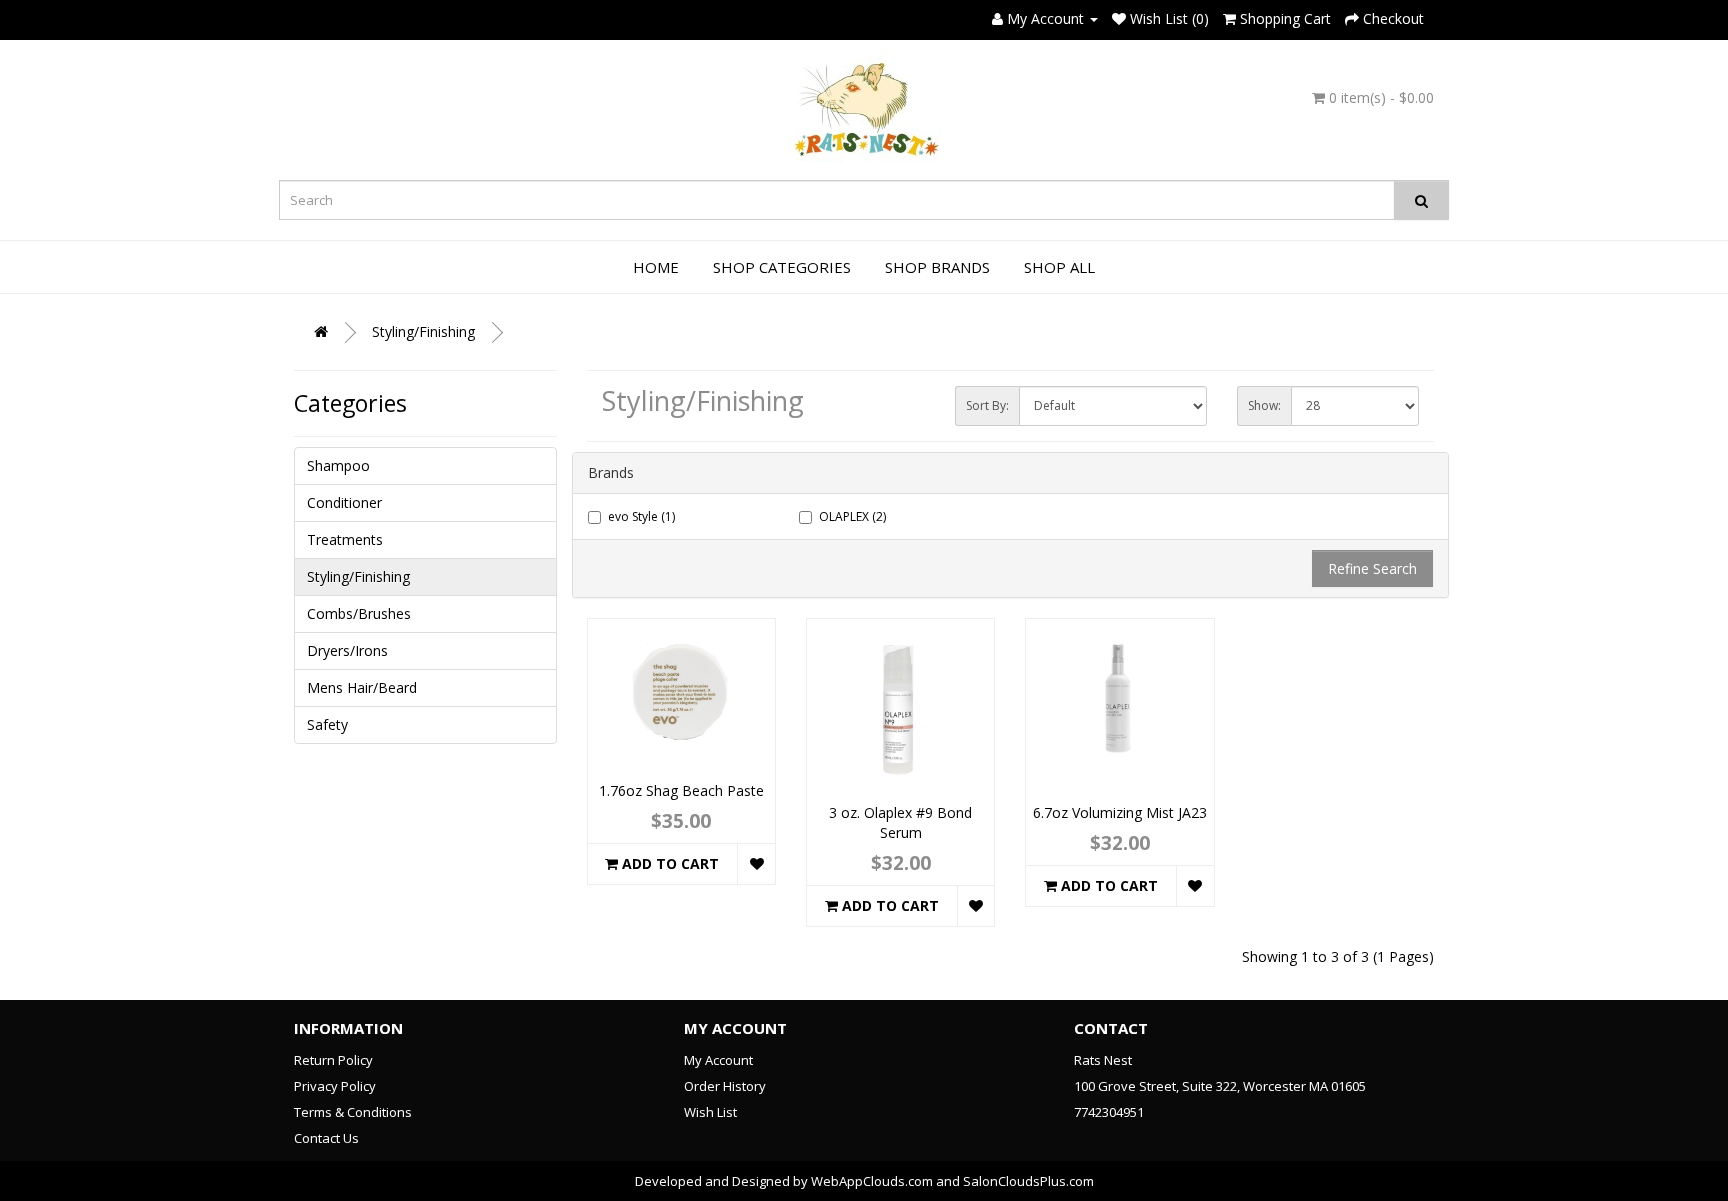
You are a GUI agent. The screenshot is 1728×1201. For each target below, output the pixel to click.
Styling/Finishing (423, 331)
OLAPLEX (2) (852, 516)
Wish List (710, 1112)
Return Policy (333, 1060)
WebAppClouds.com (872, 1181)
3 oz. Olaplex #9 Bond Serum (900, 822)
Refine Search (1372, 568)
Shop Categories (782, 267)
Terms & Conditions (353, 1112)
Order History (725, 1086)
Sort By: (987, 405)
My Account (718, 1060)
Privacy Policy (335, 1086)
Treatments (345, 539)
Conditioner (344, 502)
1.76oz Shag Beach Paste (681, 790)
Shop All (1059, 267)
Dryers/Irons (347, 650)
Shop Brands (937, 267)
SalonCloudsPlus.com (1028, 1181)
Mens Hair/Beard (362, 687)
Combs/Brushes (359, 613)
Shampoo (338, 465)
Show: (1264, 405)
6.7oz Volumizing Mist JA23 (1120, 812)
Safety (327, 724)
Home (656, 267)
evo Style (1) (641, 516)
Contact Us (326, 1138)
